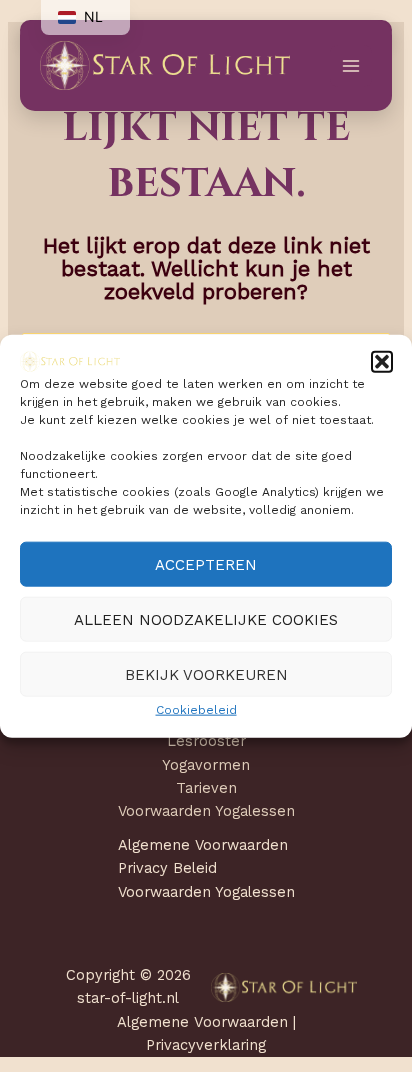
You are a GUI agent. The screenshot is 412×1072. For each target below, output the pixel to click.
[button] (382, 361)
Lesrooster (206, 741)
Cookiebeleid (196, 710)
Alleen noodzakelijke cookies (206, 620)
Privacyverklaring (206, 1045)
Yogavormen (206, 765)
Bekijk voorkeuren (206, 675)
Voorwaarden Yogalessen (206, 811)
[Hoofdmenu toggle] (351, 66)
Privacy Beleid (167, 868)
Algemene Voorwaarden (203, 845)
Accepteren (206, 565)
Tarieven (206, 788)
